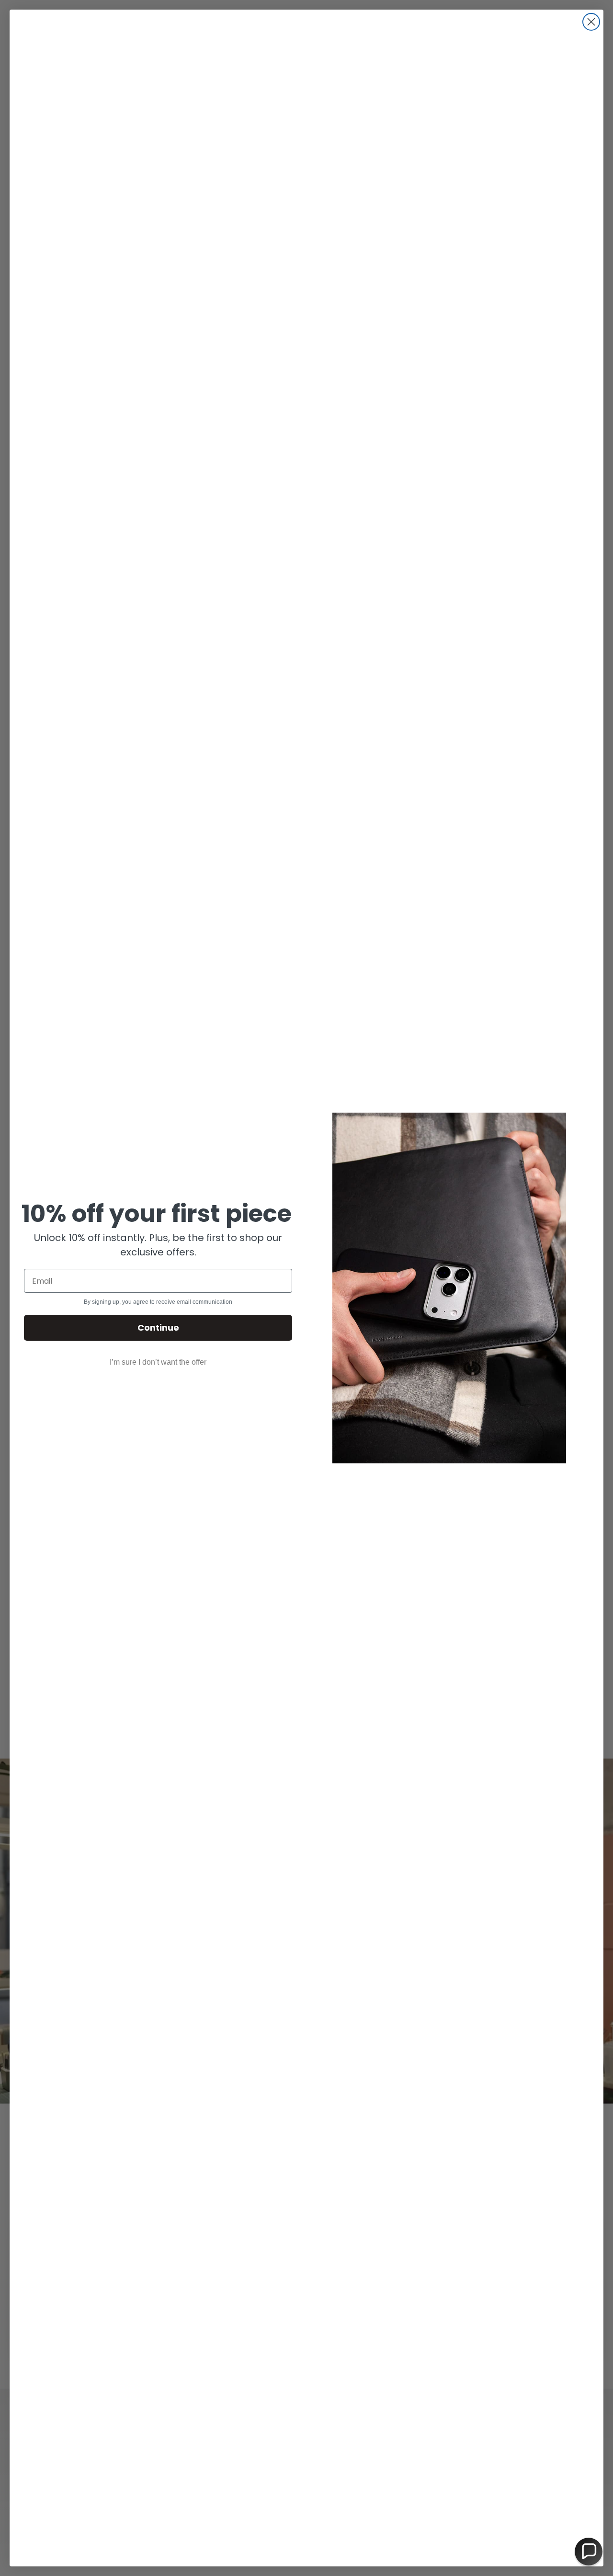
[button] (589, 2552)
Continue (158, 1328)
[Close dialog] (591, 22)
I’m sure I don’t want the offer (158, 1362)
